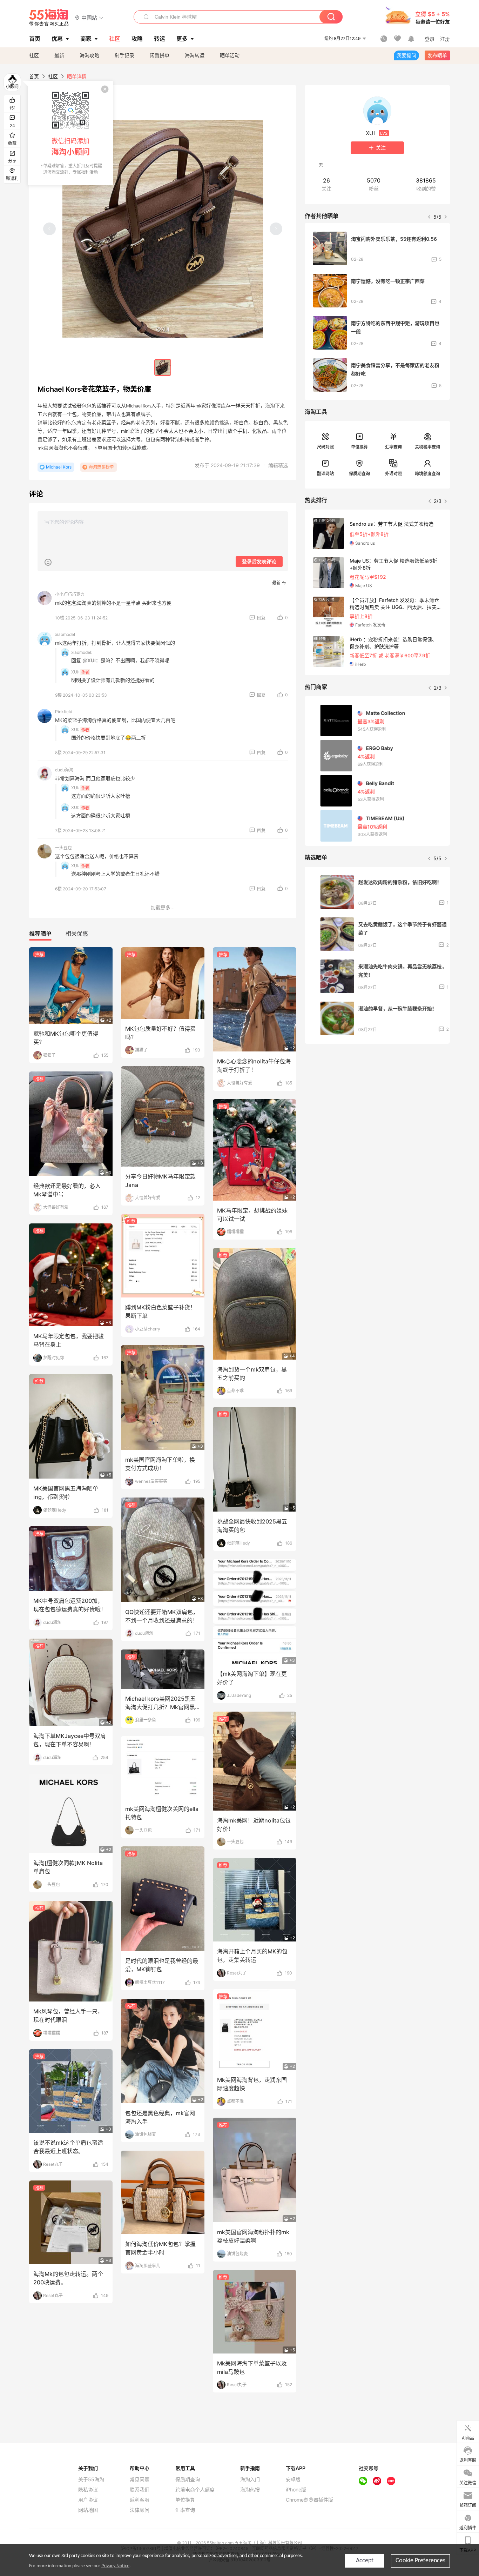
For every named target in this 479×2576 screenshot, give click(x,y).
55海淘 (49, 18)
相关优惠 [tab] (77, 934)
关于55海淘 (91, 2479)
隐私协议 (88, 2490)
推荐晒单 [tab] (40, 934)
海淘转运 (195, 55)
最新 (59, 55)
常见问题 (140, 2479)
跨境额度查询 (427, 474)
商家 (86, 39)
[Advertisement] (377, 1101)
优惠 (57, 39)
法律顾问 (140, 2510)
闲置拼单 (160, 55)
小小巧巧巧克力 (70, 594)
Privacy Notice (115, 2566)
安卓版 (293, 2479)
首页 (34, 76)
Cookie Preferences (420, 2561)
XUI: (75, 672)
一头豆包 (63, 848)
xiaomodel (65, 634)
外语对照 (393, 474)
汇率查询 (393, 447)
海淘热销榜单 (101, 467)
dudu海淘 (64, 770)
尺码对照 (325, 447)
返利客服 (140, 2500)
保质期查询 (359, 474)
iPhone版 (296, 2490)
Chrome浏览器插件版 (309, 2500)
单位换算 (359, 447)
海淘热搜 (250, 2490)
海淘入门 (250, 2479)
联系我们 (140, 2490)
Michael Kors (59, 467)
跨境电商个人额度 (195, 2490)
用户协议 (88, 2500)
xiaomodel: (82, 652)
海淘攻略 (89, 55)
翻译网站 (325, 474)
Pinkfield (64, 712)
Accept (365, 2561)
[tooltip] (70, 133)
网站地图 (88, 2510)
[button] (89, 17)
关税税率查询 (427, 447)
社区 (34, 55)
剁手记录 (124, 55)
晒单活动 (230, 55)
